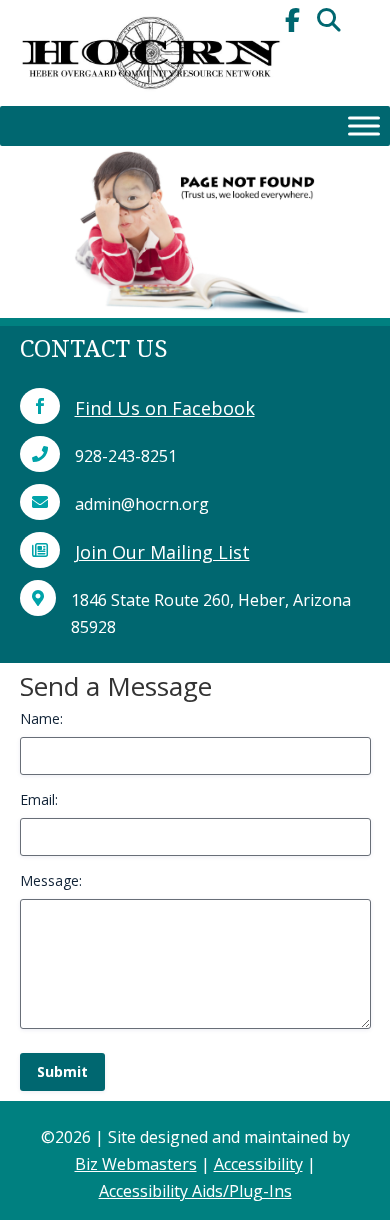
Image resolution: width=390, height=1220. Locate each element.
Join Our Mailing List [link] (162, 552)
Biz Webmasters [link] (136, 1164)
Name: (41, 718)
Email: (39, 799)
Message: (51, 880)
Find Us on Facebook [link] (165, 408)
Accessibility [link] (258, 1164)
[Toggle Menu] (364, 125)
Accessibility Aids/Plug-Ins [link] (195, 1191)
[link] (150, 100)
